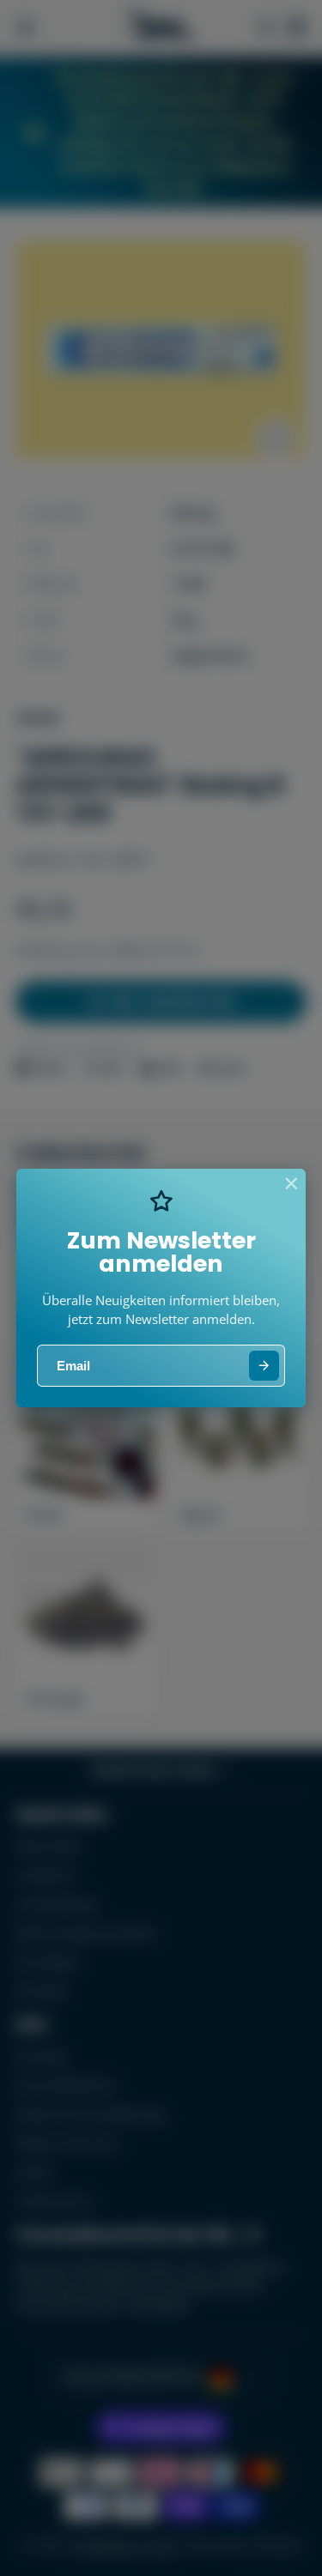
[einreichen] (264, 1366)
